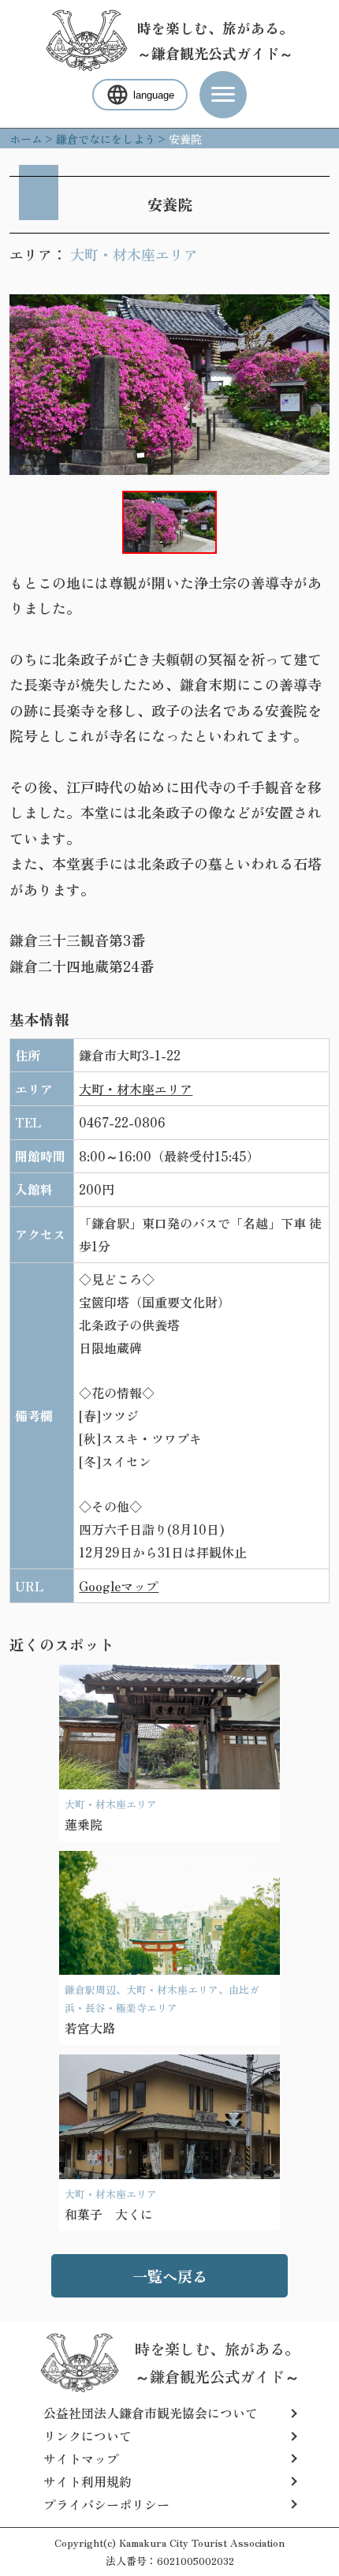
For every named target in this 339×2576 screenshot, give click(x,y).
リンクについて (88, 2436)
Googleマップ (119, 1586)
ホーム (26, 139)
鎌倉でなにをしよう (106, 139)
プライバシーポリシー (106, 2504)
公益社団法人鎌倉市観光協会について (151, 2413)
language (154, 95)
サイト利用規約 (88, 2481)
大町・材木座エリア (134, 254)
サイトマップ (81, 2458)
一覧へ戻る (170, 2276)
